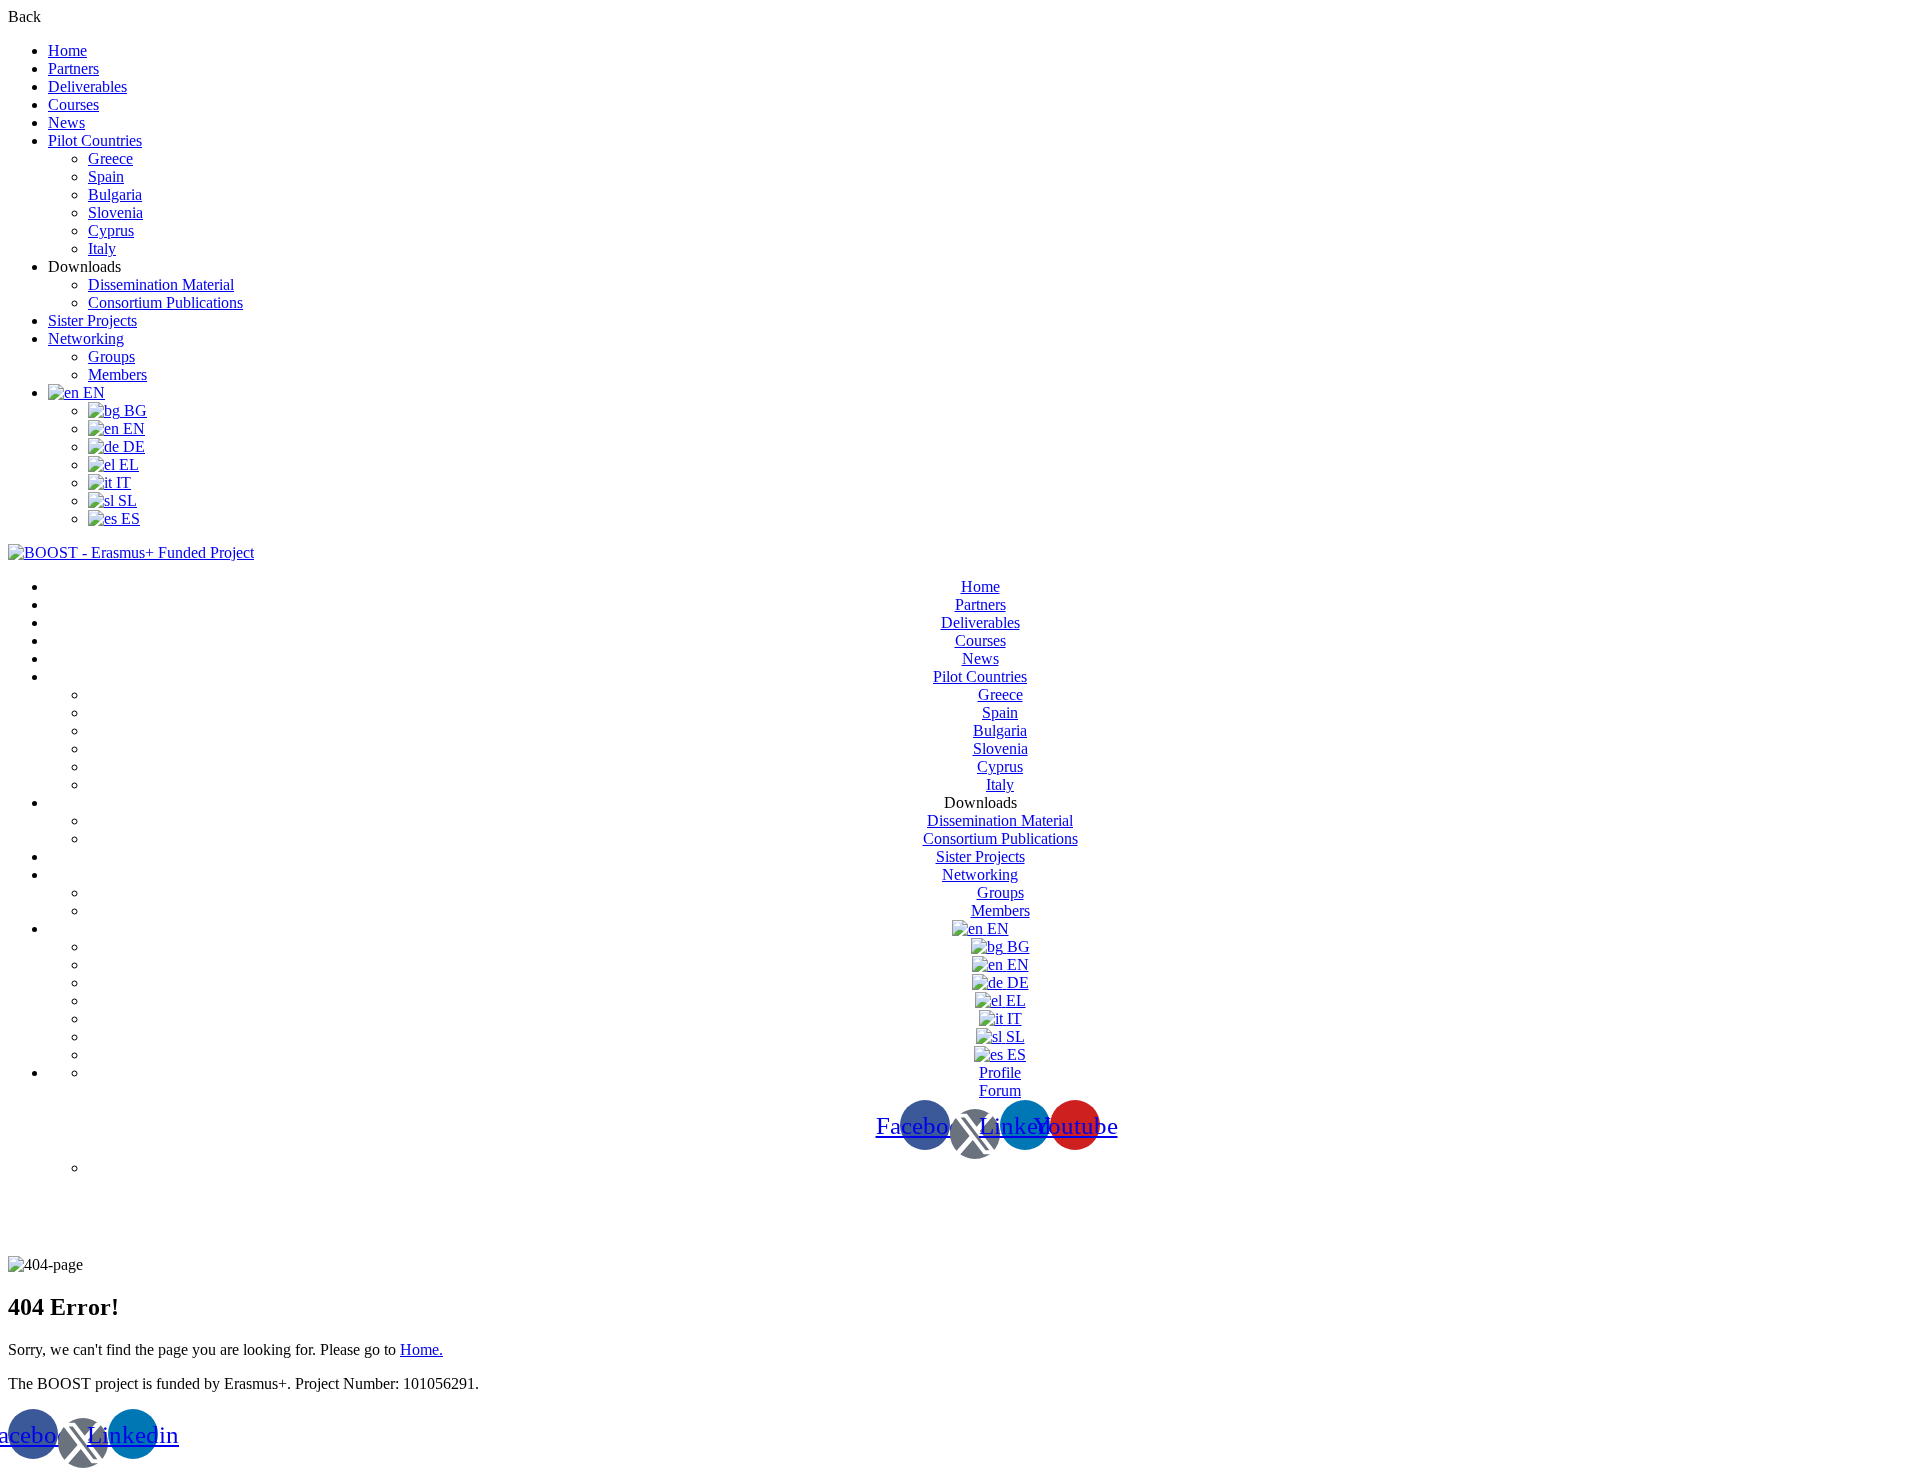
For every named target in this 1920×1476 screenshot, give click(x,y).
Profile (1000, 1072)
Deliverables (87, 86)
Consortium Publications (165, 302)
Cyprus (111, 230)
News (66, 122)
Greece (110, 158)
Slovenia (115, 212)
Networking (86, 338)
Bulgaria (115, 194)
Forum (1000, 1090)
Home (67, 50)
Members (117, 374)
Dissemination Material (161, 284)
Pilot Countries (95, 140)
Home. (421, 1349)
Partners (73, 68)
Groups (111, 356)
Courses (73, 104)
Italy (102, 248)
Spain (106, 176)
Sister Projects (92, 320)
